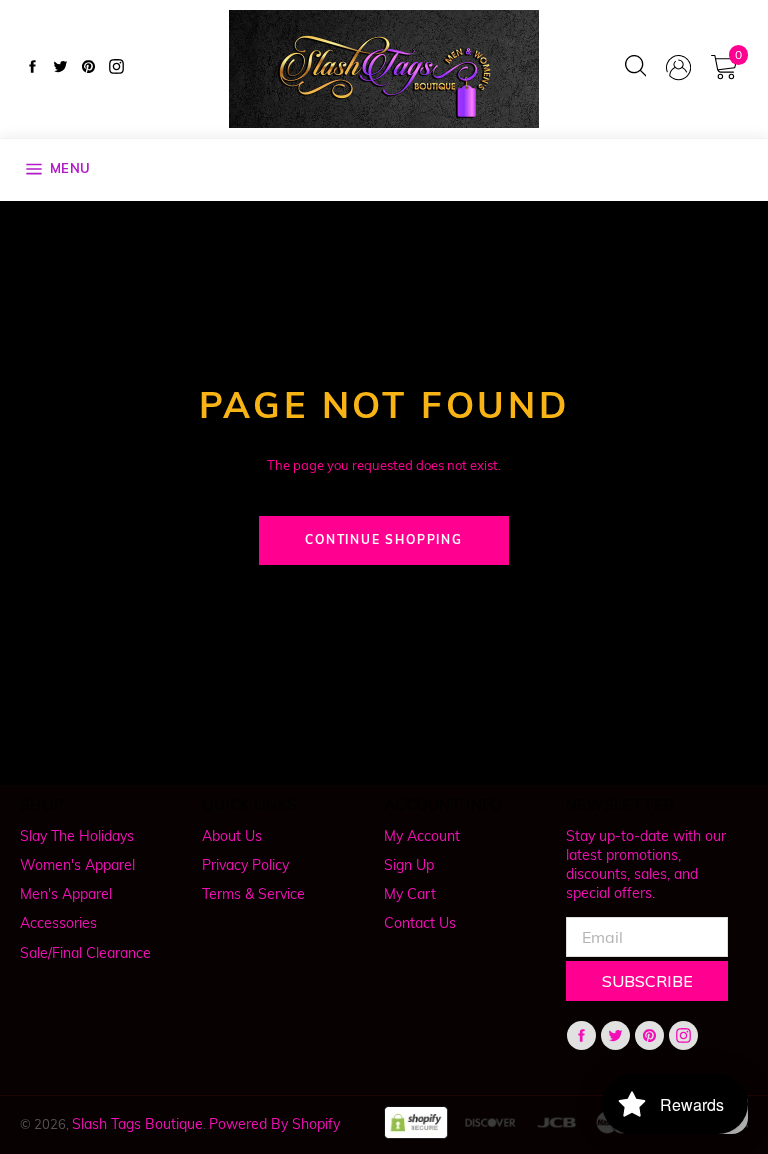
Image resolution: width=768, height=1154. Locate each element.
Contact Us (420, 923)
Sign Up (409, 865)
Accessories (58, 923)
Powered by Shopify (274, 1124)
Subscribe (647, 981)
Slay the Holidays (77, 836)
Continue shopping (384, 539)
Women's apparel (77, 865)
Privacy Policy (245, 865)
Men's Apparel (66, 894)
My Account (422, 836)
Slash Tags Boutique (137, 1124)
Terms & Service (253, 894)
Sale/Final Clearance (85, 953)
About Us (232, 836)
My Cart (410, 894)
